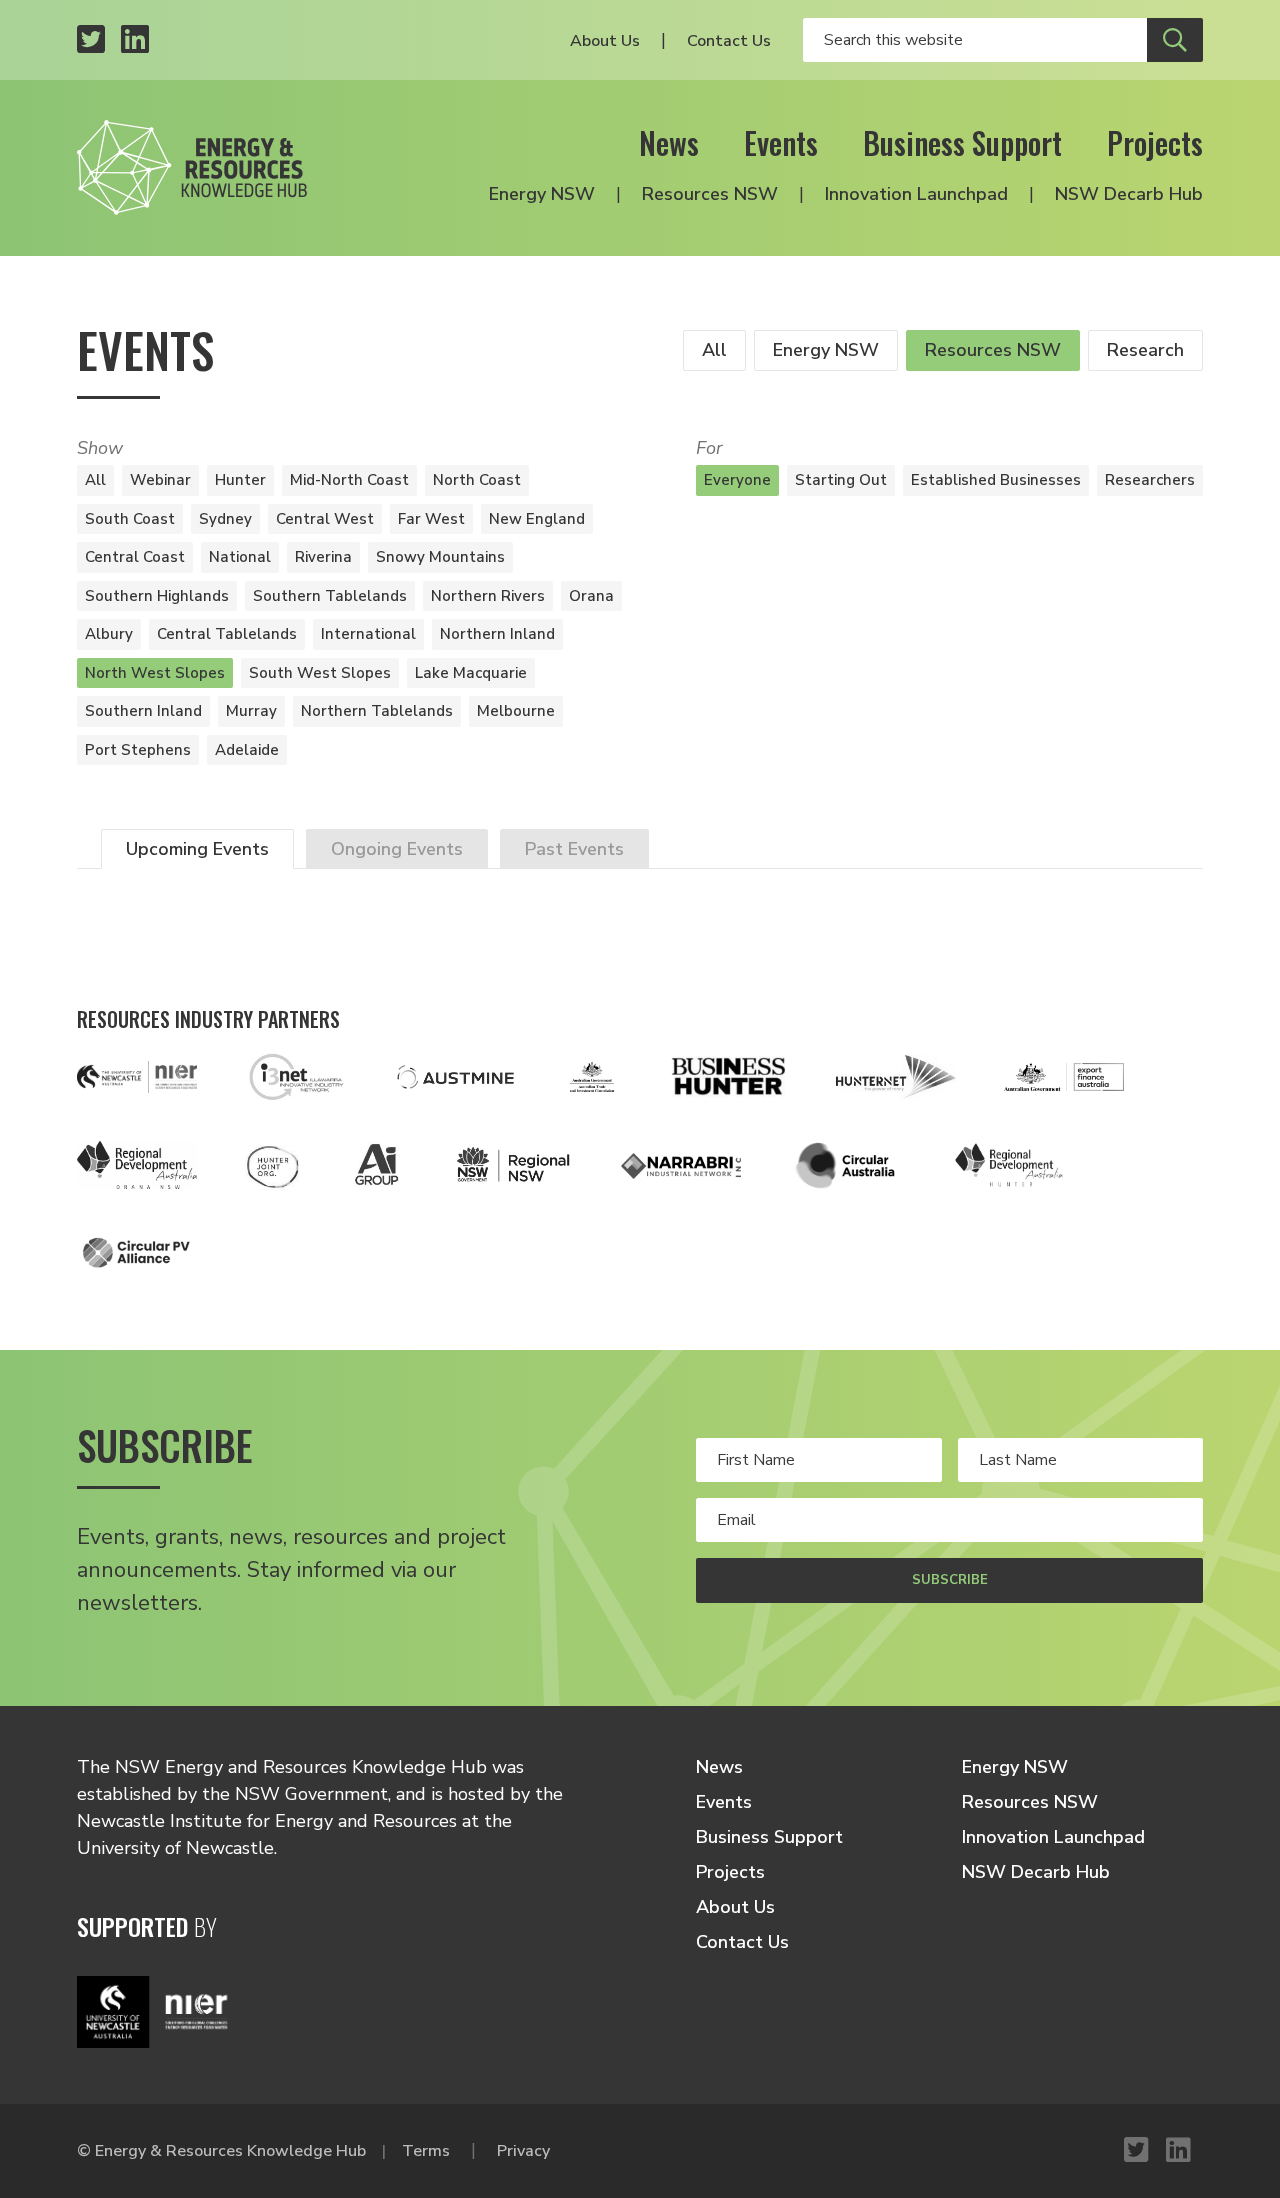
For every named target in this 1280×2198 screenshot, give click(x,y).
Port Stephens (138, 750)
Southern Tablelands (330, 596)
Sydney (225, 519)
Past (574, 849)
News (669, 142)
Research (1145, 350)
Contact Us (729, 41)
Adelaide (247, 750)
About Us (605, 41)
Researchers (1150, 480)
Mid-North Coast (349, 480)
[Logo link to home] (192, 167)
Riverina (323, 557)
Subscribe (950, 1580)
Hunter (240, 480)
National (240, 557)
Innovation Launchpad (916, 194)
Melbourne (516, 711)
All (714, 350)
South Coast (130, 519)
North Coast (477, 480)
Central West (325, 519)
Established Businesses (996, 480)
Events (781, 142)
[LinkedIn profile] (135, 40)
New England (537, 519)
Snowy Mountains (440, 557)
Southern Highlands (157, 596)
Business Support (962, 142)
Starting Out (841, 480)
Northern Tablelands (377, 711)
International (368, 634)
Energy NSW (542, 194)
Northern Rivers (488, 596)
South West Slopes (320, 673)
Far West (431, 519)
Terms (426, 2151)
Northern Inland (497, 634)
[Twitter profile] (91, 40)
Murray (251, 711)
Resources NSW (710, 194)
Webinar (160, 480)
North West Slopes (155, 673)
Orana (591, 596)
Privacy (523, 2151)
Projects (1155, 142)
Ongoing (397, 849)
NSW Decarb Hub (1129, 194)
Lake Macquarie (471, 673)
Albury (109, 634)
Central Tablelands (227, 634)
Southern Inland (143, 711)
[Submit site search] (1175, 40)
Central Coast (135, 557)
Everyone (737, 480)
